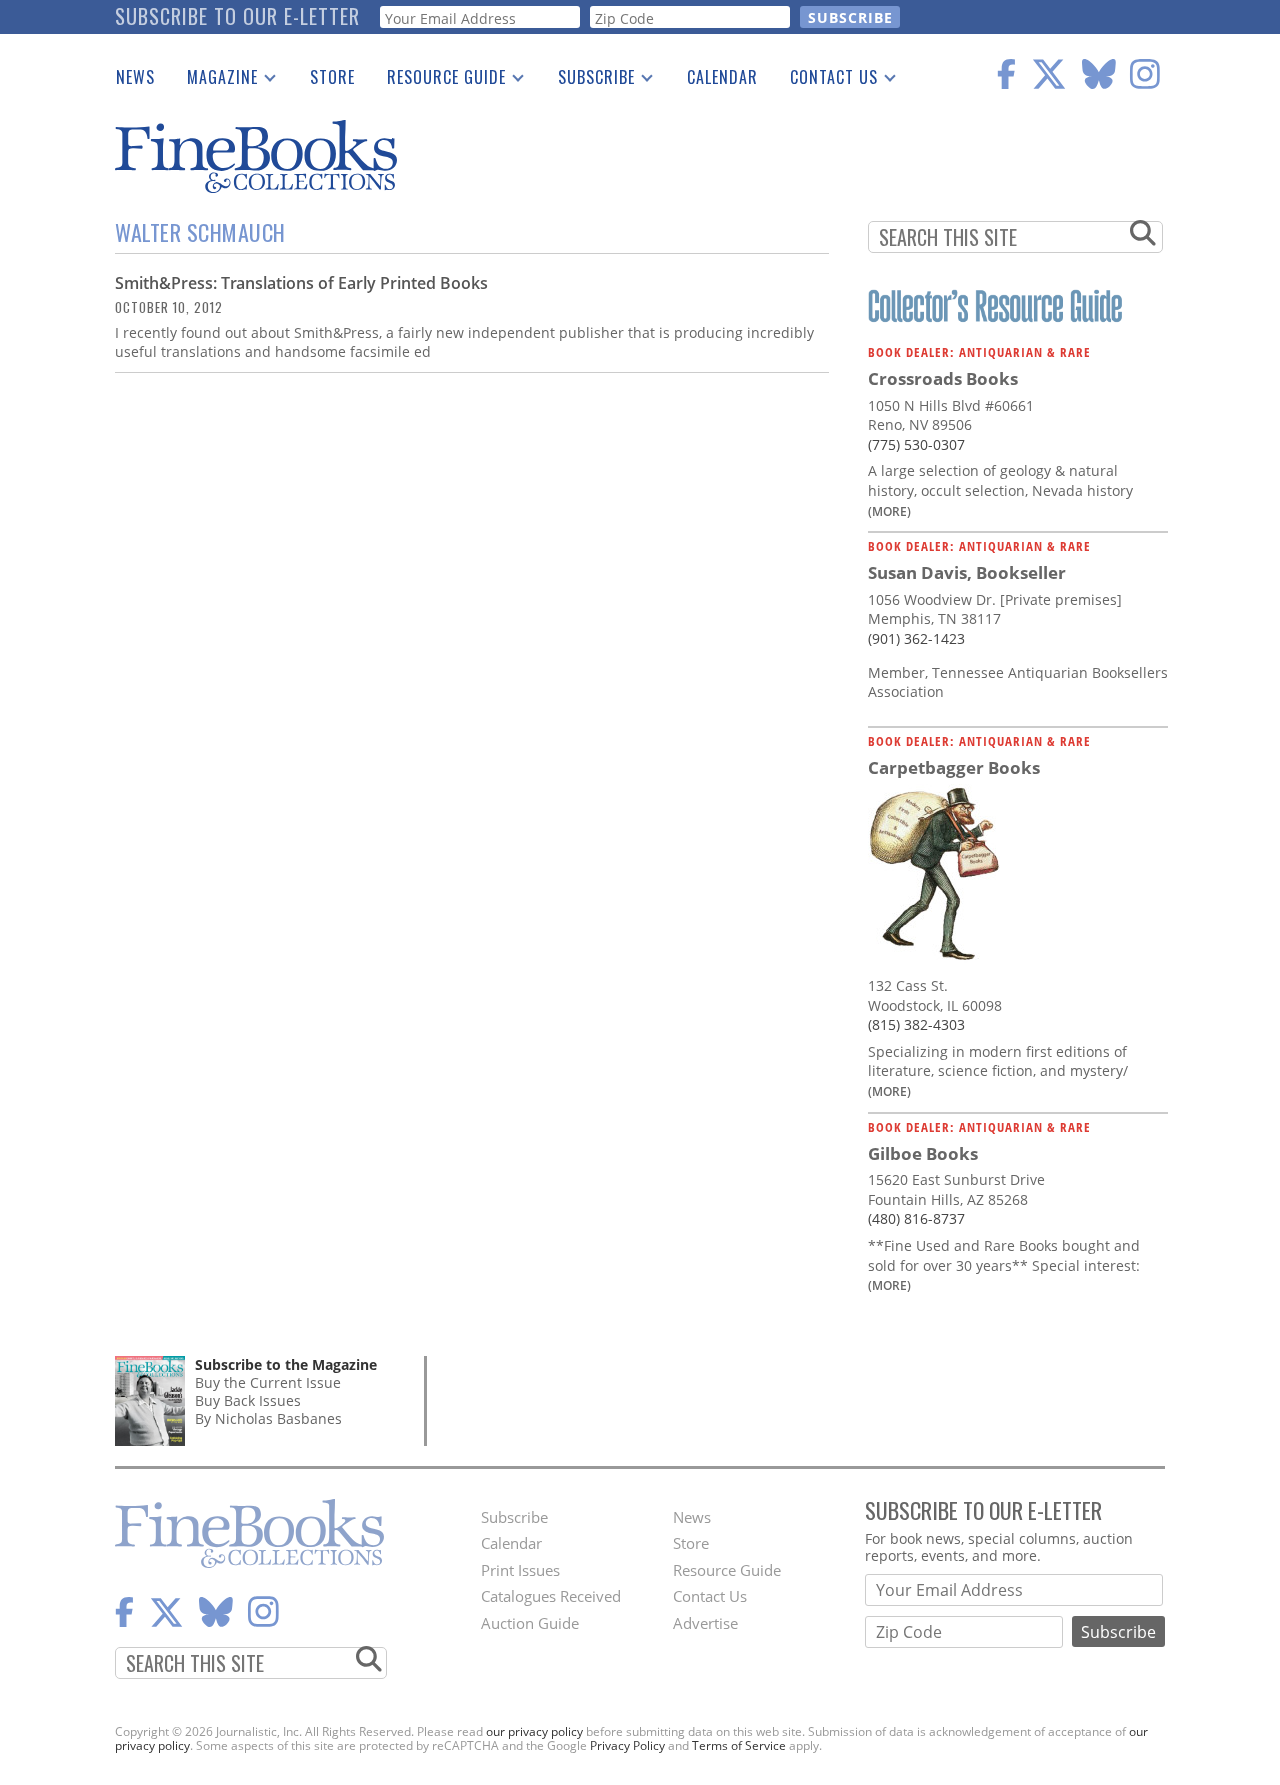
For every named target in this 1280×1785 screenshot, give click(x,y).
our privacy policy (534, 1731)
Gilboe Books (923, 1153)
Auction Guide (530, 1623)
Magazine (214, 81)
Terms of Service (739, 1745)
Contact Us (826, 81)
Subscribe (588, 81)
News (135, 77)
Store (332, 77)
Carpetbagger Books (954, 767)
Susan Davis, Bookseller (967, 572)
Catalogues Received (551, 1596)
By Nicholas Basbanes (268, 1418)
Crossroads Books (943, 378)
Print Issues (520, 1570)
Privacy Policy (627, 1745)
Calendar (722, 77)
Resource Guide (438, 81)
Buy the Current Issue (268, 1382)
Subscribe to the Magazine (286, 1364)
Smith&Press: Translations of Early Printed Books (301, 283)
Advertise (705, 1623)
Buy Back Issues (248, 1400)
